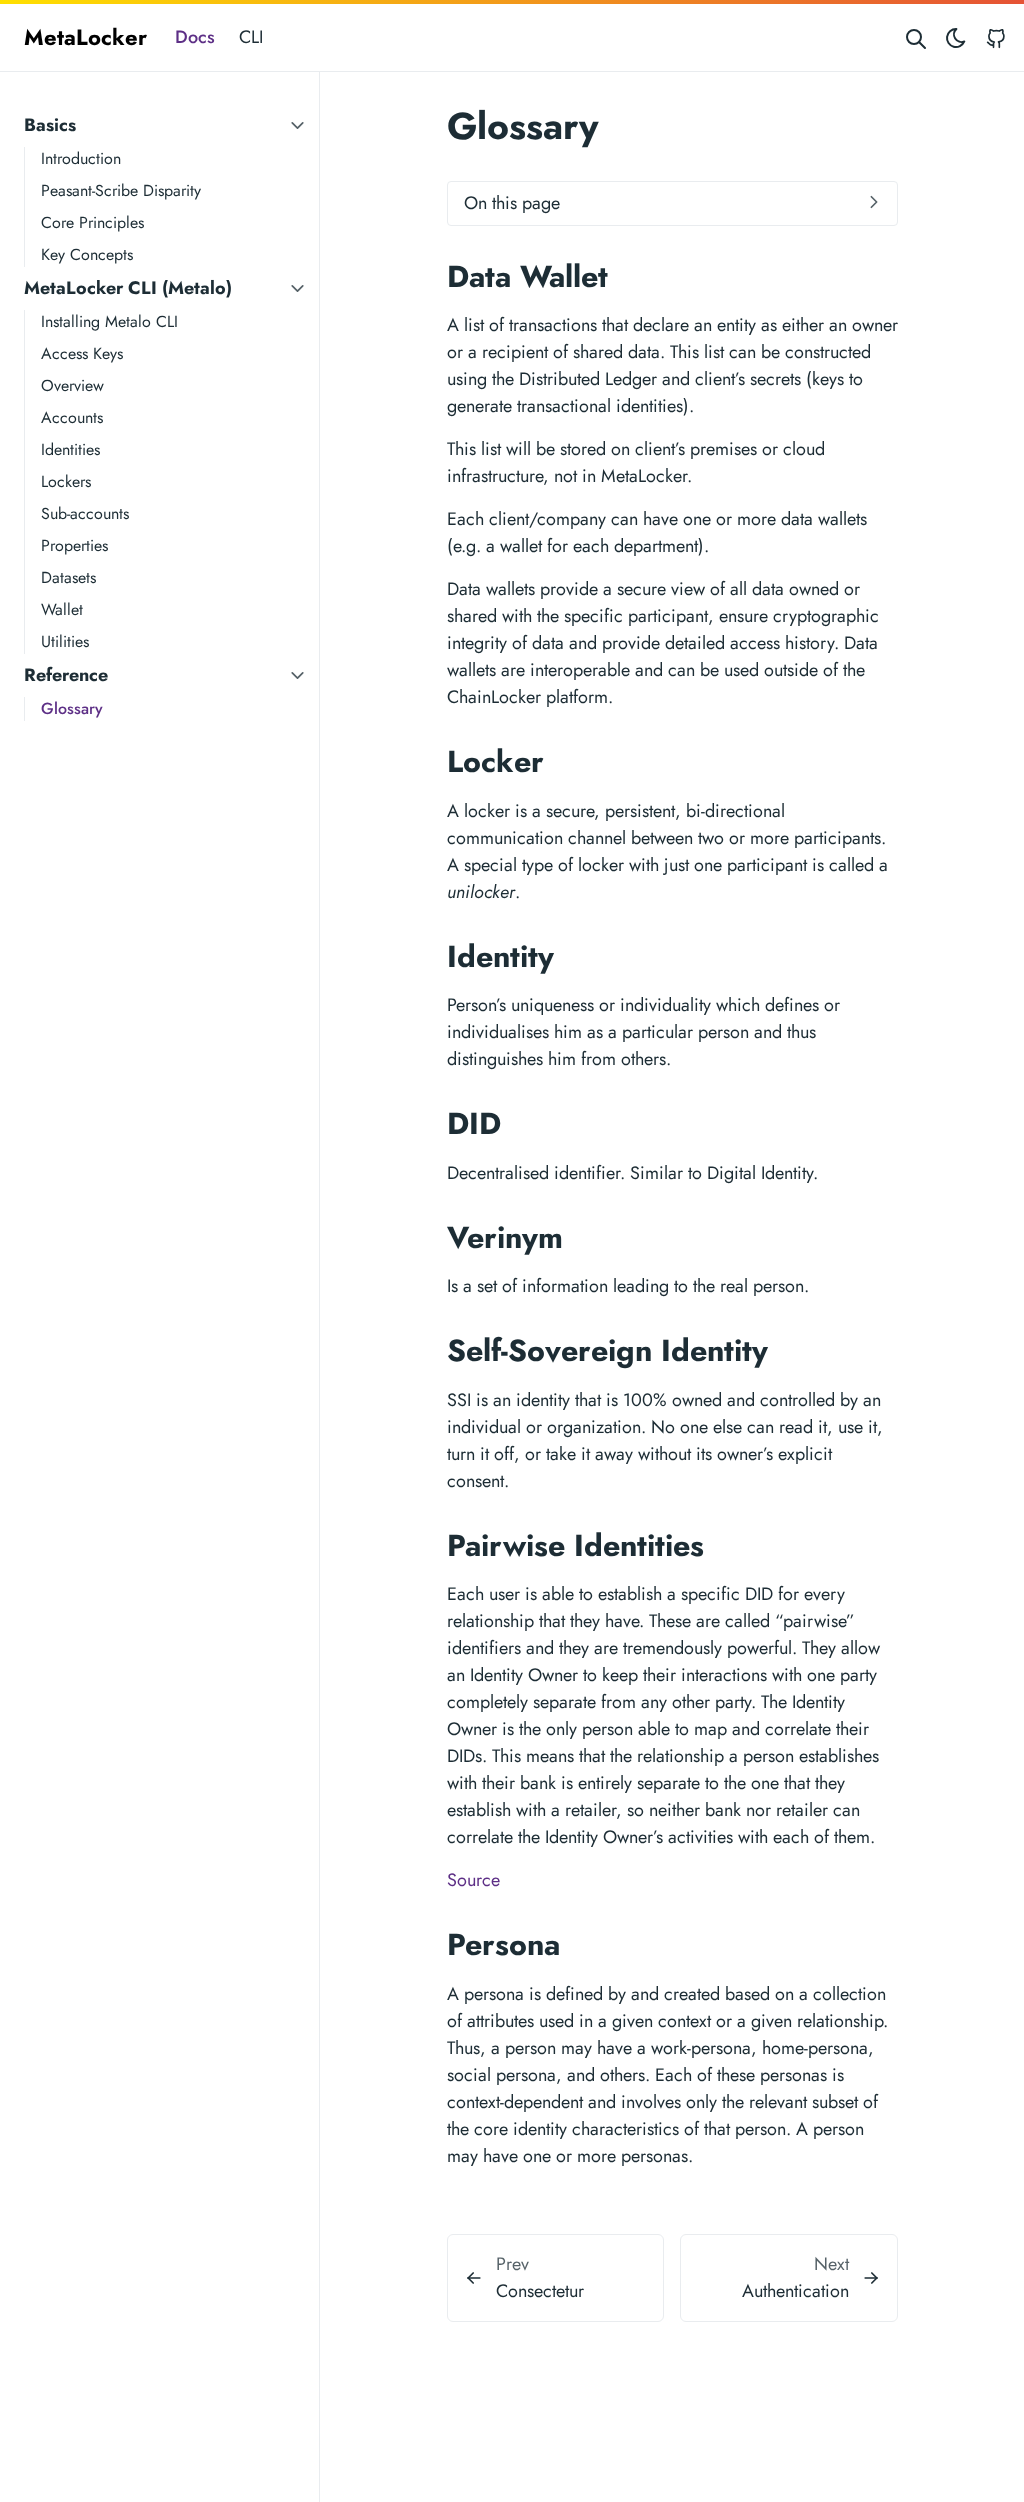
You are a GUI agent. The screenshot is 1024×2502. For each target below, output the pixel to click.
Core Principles (92, 222)
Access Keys (82, 353)
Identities (70, 449)
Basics (50, 125)
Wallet (62, 609)
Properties (74, 545)
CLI (251, 37)
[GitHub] (996, 37)
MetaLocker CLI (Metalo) (128, 288)
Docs (195, 37)
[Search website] (916, 37)
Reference (66, 675)
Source (473, 1880)
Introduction (81, 158)
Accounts (72, 417)
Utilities (65, 641)
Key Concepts (87, 254)
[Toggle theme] (956, 37)
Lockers (66, 481)
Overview (72, 385)
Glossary (72, 708)
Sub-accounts (85, 513)
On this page (512, 203)
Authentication (795, 2291)
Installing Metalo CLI (109, 321)
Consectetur (540, 2291)
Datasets (68, 577)
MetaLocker (85, 37)
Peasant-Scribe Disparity (121, 190)
